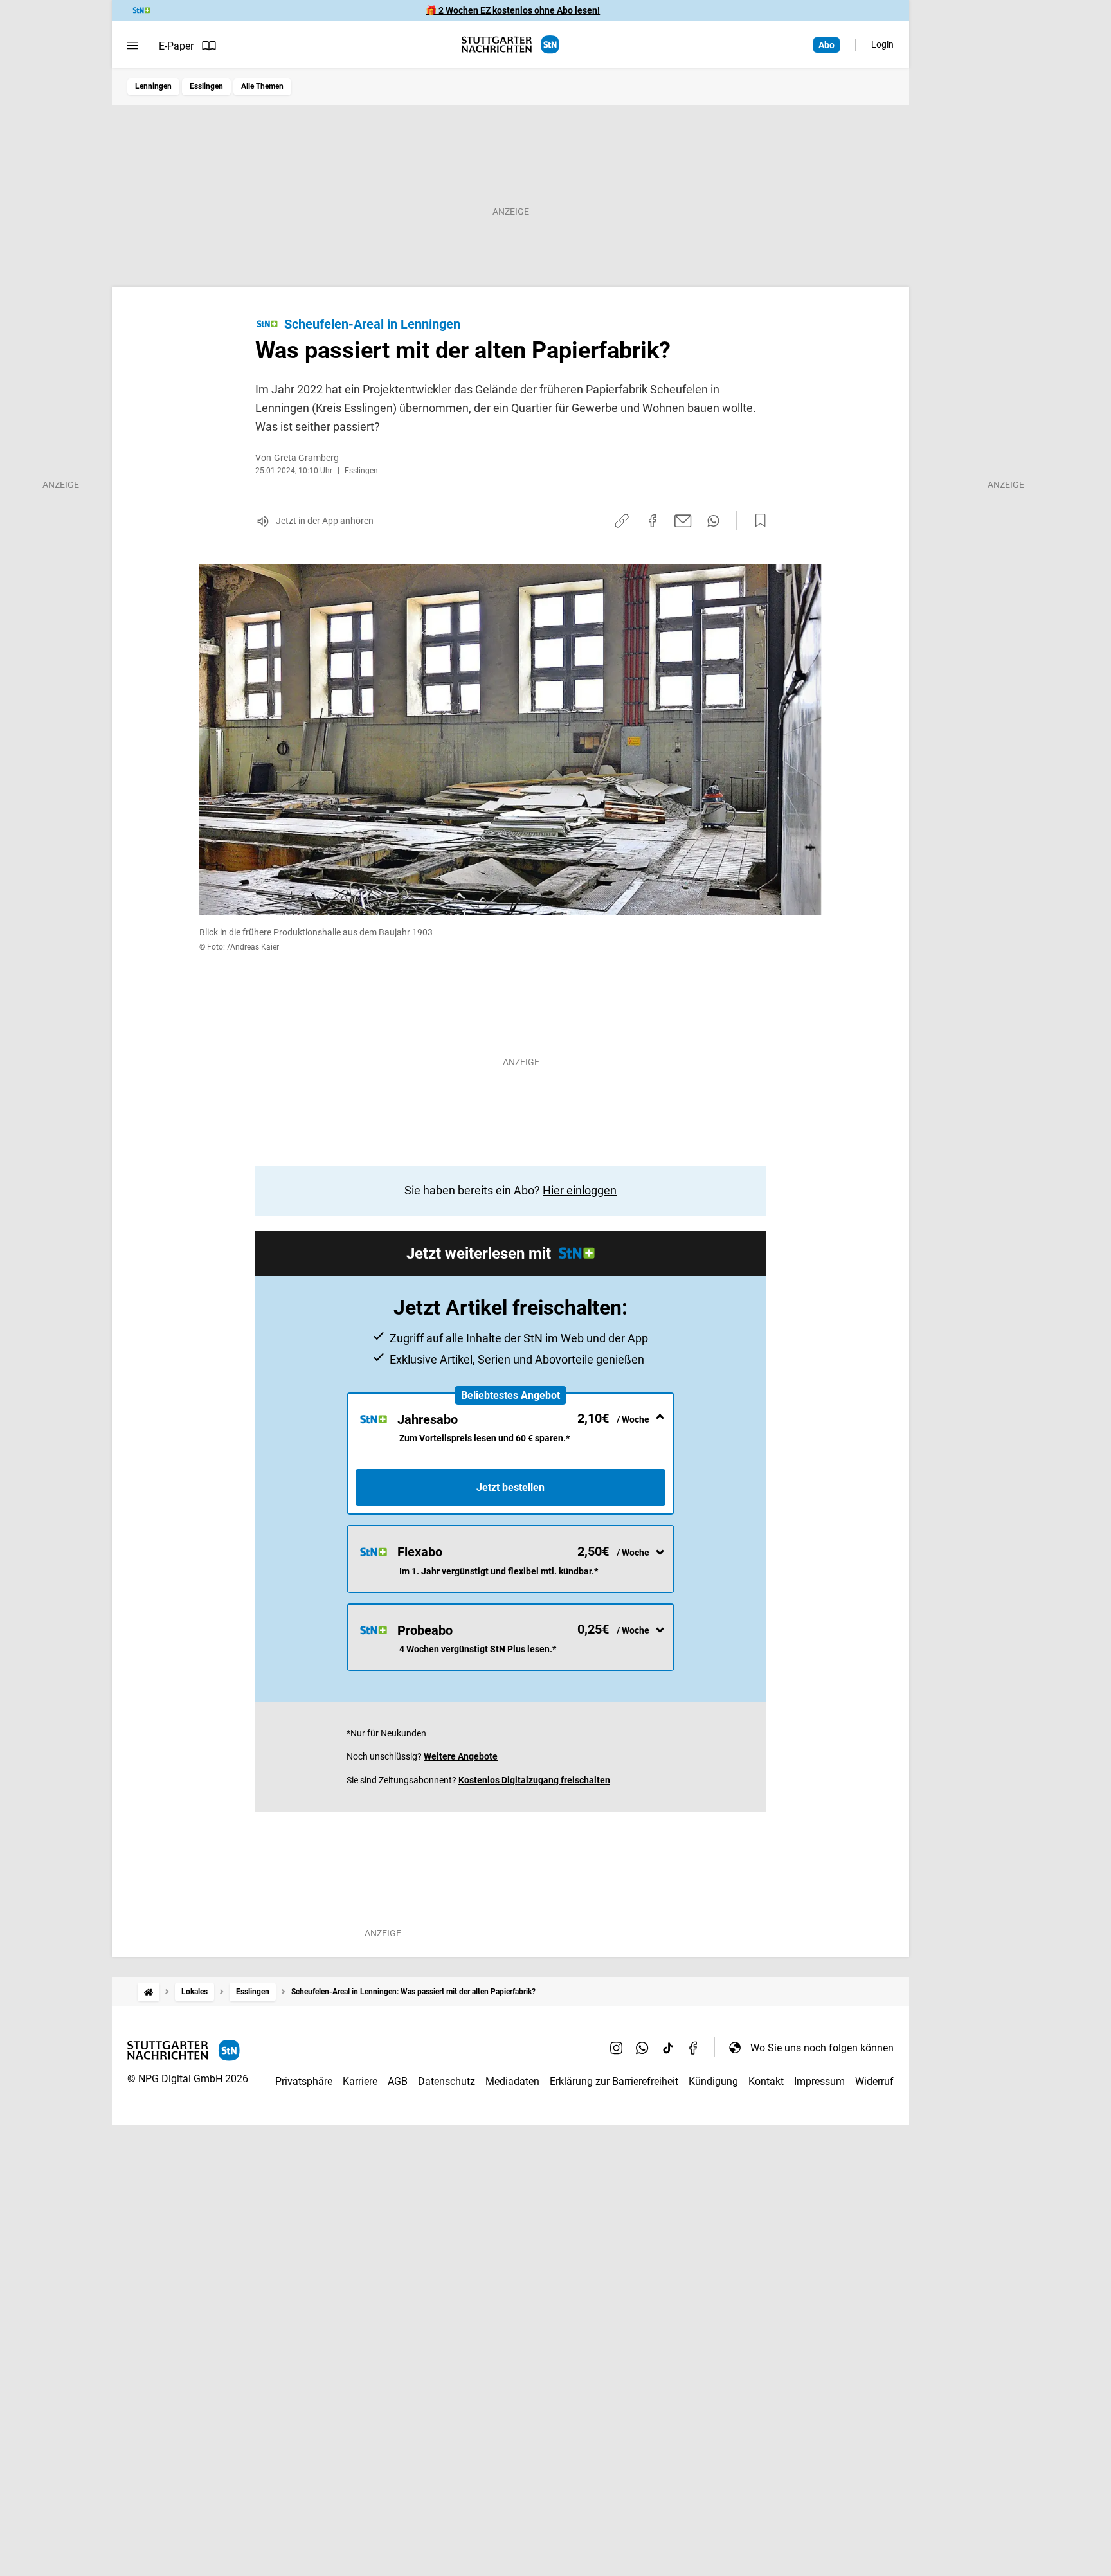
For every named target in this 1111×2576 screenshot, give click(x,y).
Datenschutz (447, 2081)
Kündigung (713, 2081)
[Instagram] (617, 2048)
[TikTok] (668, 2048)
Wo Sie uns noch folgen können (822, 2048)
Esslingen (206, 86)
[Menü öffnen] (133, 46)
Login (882, 44)
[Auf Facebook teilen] (653, 521)
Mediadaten (512, 2081)
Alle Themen (262, 86)
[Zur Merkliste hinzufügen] (757, 521)
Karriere (360, 2081)
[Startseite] (149, 1992)
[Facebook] (694, 2048)
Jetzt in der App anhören (325, 521)
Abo (826, 45)
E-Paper (176, 46)
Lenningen (153, 86)
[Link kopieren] (622, 521)
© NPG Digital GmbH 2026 (188, 2079)
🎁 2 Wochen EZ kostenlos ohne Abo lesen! (513, 10)
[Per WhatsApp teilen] (713, 521)
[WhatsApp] (642, 2048)
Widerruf (874, 2081)
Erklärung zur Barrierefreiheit (614, 2081)
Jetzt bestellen (510, 1487)
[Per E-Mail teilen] (683, 521)
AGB (398, 2081)
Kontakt (766, 2081)
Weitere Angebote (461, 1756)
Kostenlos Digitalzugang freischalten (534, 1780)
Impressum (819, 2081)
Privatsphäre (304, 2081)
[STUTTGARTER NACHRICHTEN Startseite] (510, 45)
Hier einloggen (580, 1190)
